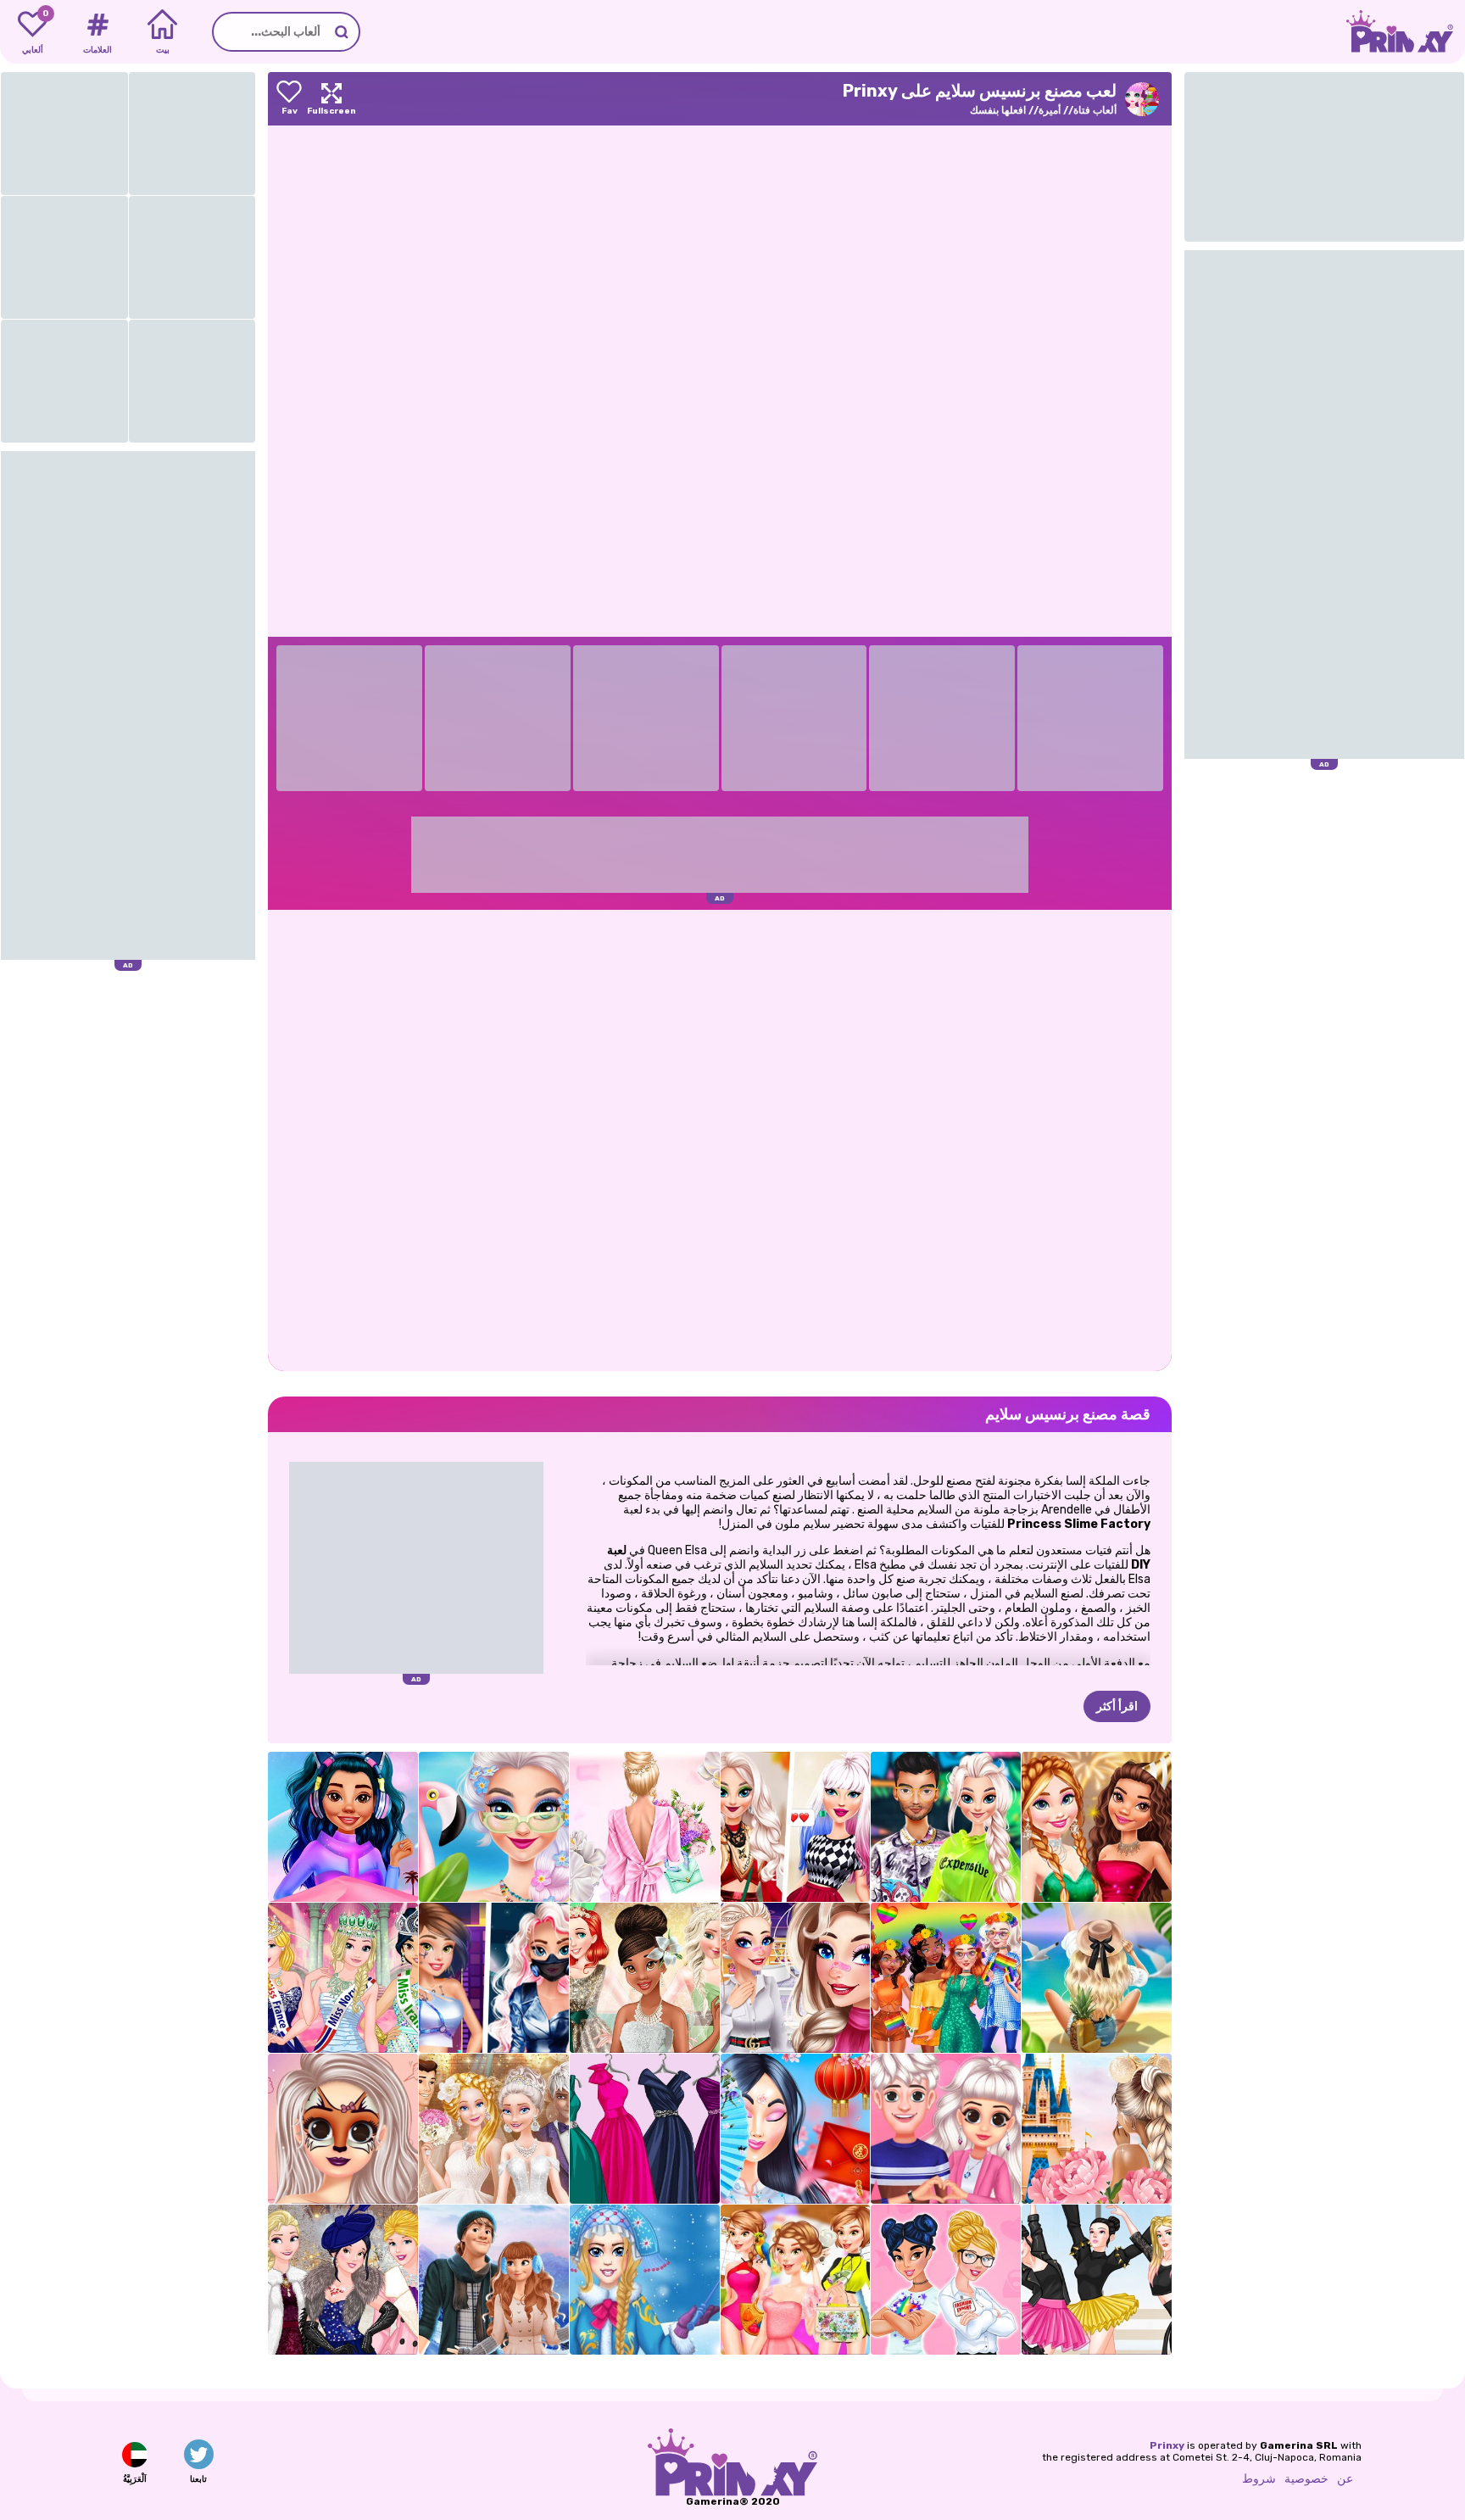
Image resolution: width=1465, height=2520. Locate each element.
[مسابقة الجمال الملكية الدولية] (343, 1978)
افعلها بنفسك (998, 110)
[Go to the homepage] (1406, 32)
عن (1345, 2479)
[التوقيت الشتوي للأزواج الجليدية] (494, 2280)
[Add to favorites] (289, 99)
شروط (1259, 2479)
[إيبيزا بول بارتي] (494, 1827)
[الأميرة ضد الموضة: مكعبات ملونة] (946, 2280)
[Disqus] (720, 1139)
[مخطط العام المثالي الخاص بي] (796, 2280)
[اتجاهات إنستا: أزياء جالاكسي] (343, 1827)
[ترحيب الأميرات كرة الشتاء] (343, 2280)
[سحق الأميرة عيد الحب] (946, 2129)
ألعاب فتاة (1095, 110)
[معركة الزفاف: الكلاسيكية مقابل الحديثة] (494, 2129)
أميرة (1050, 110)
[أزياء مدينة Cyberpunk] (494, 1978)
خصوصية (1306, 2479)
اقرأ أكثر (1117, 1706)
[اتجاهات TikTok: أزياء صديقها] (796, 1978)
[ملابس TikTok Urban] (946, 1827)
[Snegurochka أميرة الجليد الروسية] (645, 2280)
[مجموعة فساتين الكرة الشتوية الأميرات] (645, 2129)
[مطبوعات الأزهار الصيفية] (645, 1827)
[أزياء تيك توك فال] (796, 1827)
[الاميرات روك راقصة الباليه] (1097, 2280)
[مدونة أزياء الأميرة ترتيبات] (343, 2129)
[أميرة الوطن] (1097, 2129)
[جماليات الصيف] (1097, 1978)
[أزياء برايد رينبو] (946, 1978)
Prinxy (1167, 2445)
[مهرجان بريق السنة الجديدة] (1097, 1827)
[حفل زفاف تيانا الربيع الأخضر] (645, 1978)
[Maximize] (331, 99)
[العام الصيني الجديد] (796, 2129)
